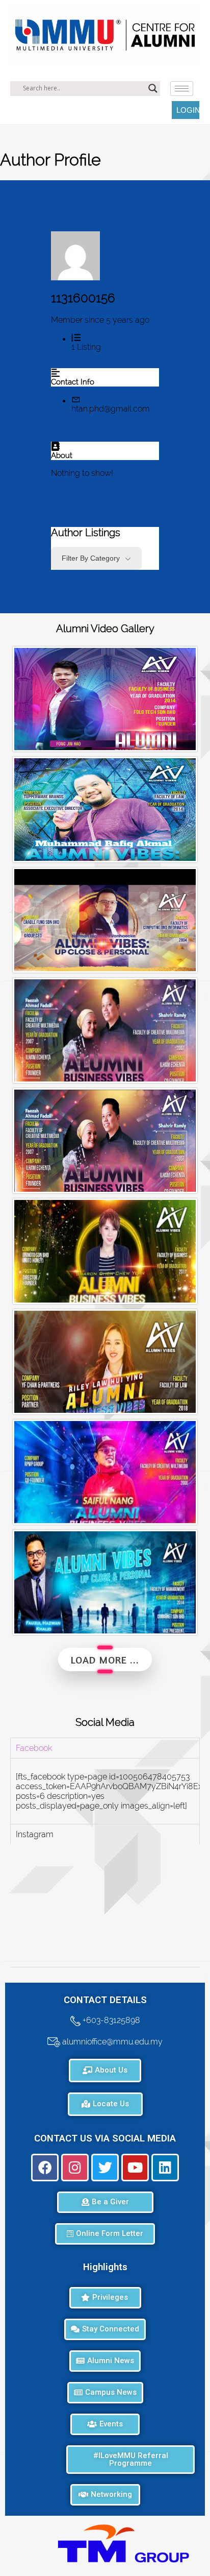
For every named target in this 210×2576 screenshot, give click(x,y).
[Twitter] (105, 2168)
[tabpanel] (105, 1791)
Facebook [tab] (34, 1748)
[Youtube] (135, 2168)
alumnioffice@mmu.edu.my (111, 2041)
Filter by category (91, 558)
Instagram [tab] (35, 1834)
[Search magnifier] (153, 88)
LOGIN (188, 110)
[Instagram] (75, 2168)
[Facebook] (45, 2168)
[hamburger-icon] (182, 89)
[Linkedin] (165, 2168)
